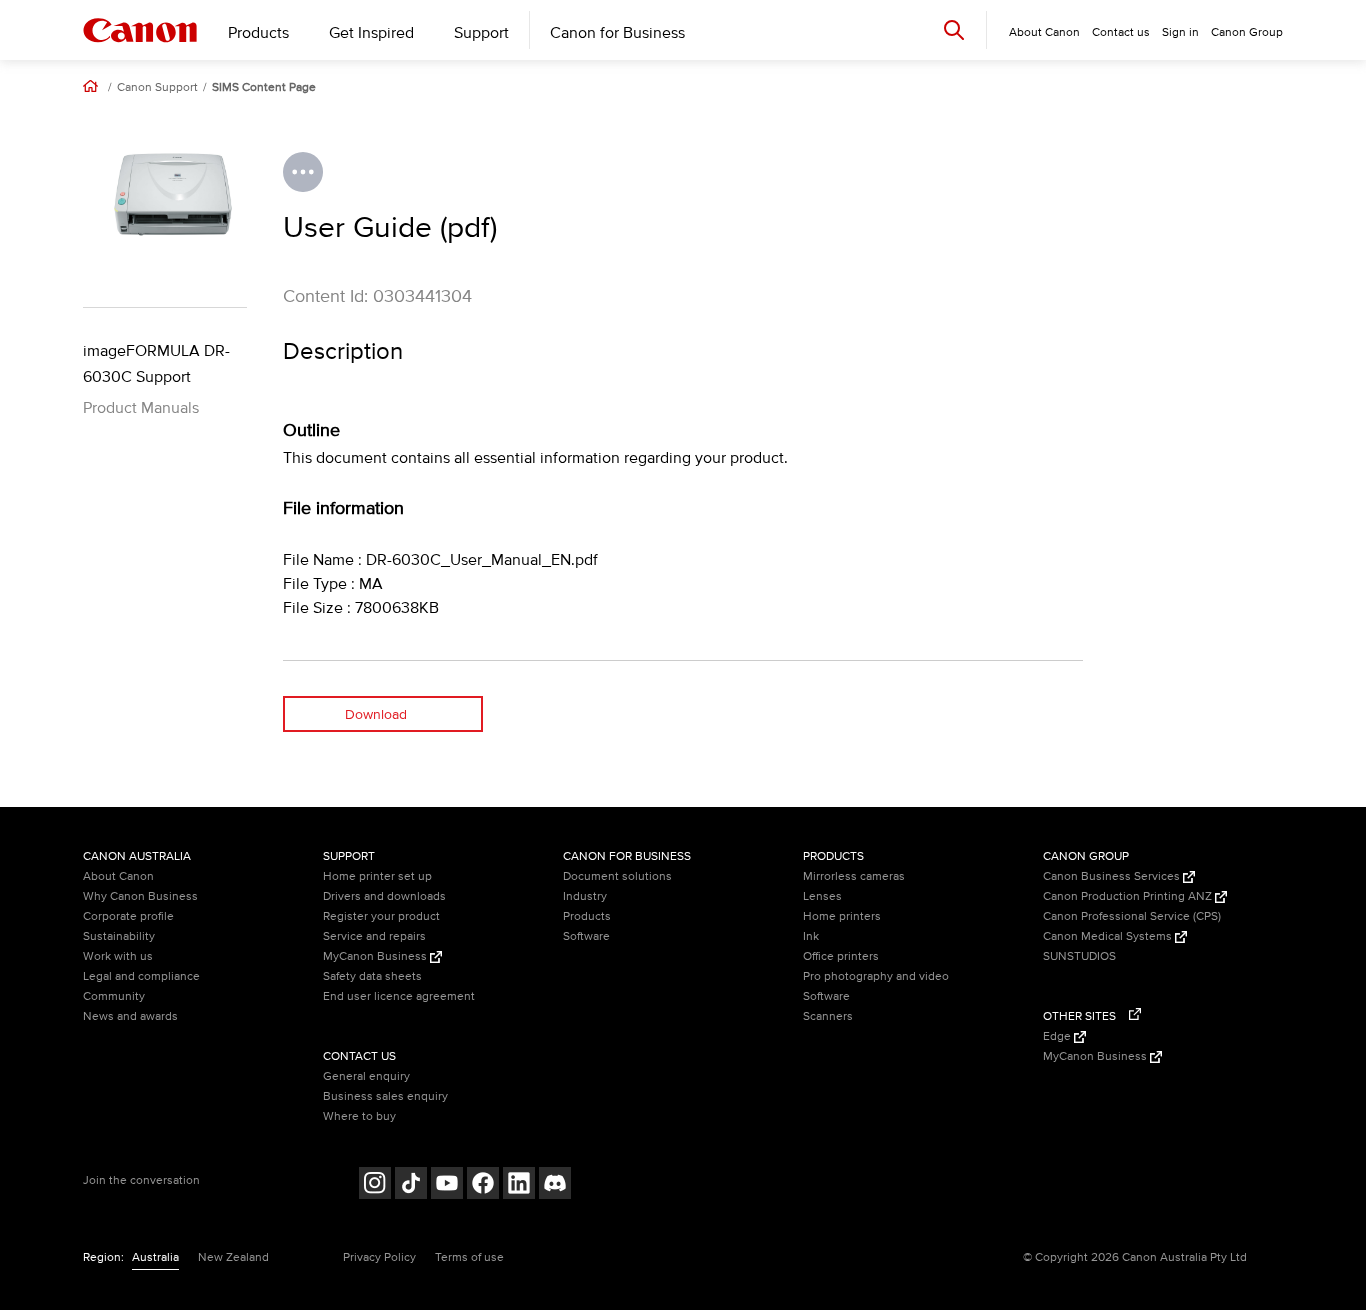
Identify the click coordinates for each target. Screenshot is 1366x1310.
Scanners (828, 1016)
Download (376, 714)
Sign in (1180, 32)
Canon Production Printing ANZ (1129, 896)
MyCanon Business (376, 956)
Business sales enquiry (385, 1096)
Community (114, 996)
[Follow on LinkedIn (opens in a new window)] (519, 1185)
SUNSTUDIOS (1079, 956)
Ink (811, 936)
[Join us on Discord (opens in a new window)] (555, 1185)
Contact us (1121, 32)
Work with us (118, 956)
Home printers (842, 916)
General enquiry (366, 1076)
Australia (155, 1257)
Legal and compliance (141, 976)
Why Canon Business (140, 896)
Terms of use (469, 1257)
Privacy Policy (379, 1257)
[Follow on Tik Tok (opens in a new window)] (411, 1185)
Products (258, 33)
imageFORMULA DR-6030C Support (156, 364)
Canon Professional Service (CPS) (1132, 916)
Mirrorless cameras (854, 876)
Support (481, 33)
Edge (1058, 1036)
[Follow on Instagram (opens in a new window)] (375, 1185)
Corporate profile (128, 916)
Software (586, 936)
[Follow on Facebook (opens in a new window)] (483, 1185)
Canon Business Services (1113, 876)
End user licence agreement (399, 996)
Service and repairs (374, 936)
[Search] (954, 29)
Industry (585, 896)
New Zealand (233, 1257)
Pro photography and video (876, 976)
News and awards (130, 1016)
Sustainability (119, 936)
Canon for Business (617, 33)
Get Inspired (371, 33)
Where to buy (359, 1116)
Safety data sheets (372, 976)
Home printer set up (377, 876)
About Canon (118, 876)
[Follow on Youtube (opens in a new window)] (447, 1185)
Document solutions (617, 876)
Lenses (822, 896)
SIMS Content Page (264, 88)
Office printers (841, 956)
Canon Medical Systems (1109, 936)
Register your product (381, 916)
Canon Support (157, 88)
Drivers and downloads (384, 896)
